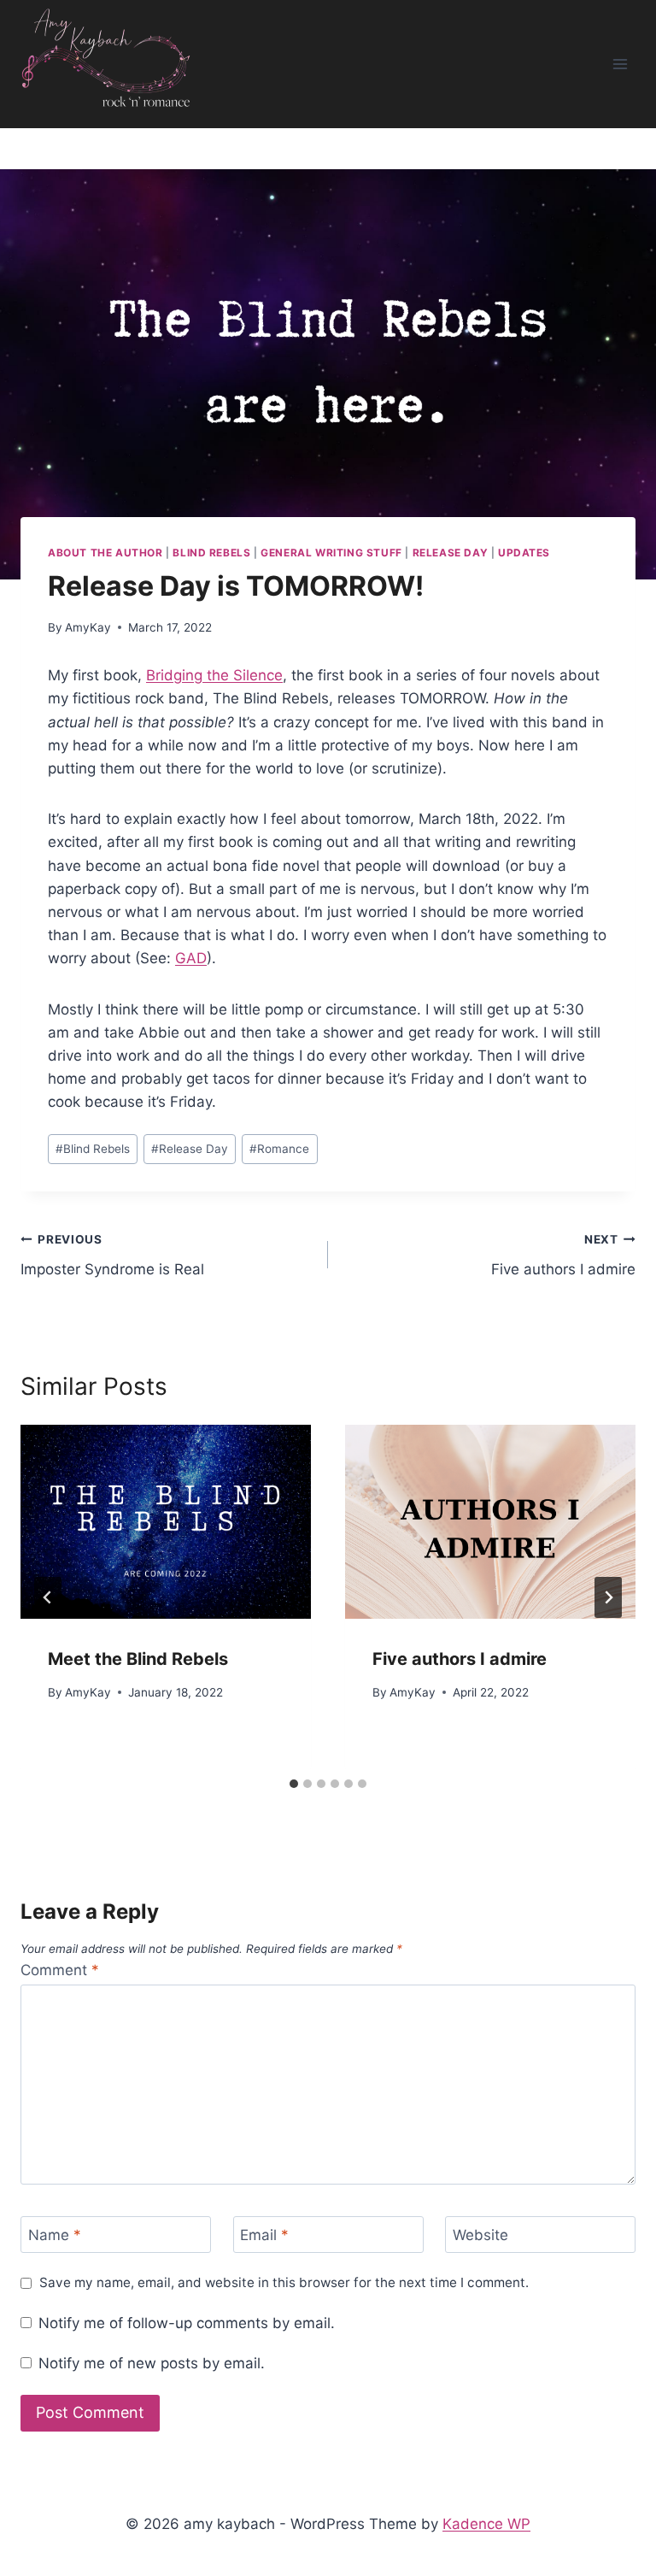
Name (55, 2235)
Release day (451, 553)
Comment (60, 1970)
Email (264, 2235)
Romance (279, 1149)
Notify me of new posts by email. (152, 2363)
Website (480, 2235)
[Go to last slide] (48, 1597)
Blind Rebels (211, 553)
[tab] (294, 1784)
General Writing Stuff (331, 553)
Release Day (190, 1149)
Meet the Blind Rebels (138, 1659)
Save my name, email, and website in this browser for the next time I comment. (284, 2282)
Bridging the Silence (214, 675)
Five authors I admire (563, 1255)
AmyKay (88, 627)
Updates (524, 553)
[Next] (608, 1597)
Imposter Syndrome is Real (112, 1255)
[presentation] (166, 1522)
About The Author (105, 553)
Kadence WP (486, 2524)
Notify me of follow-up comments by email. (187, 2323)
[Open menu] (620, 64)
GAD (191, 958)
